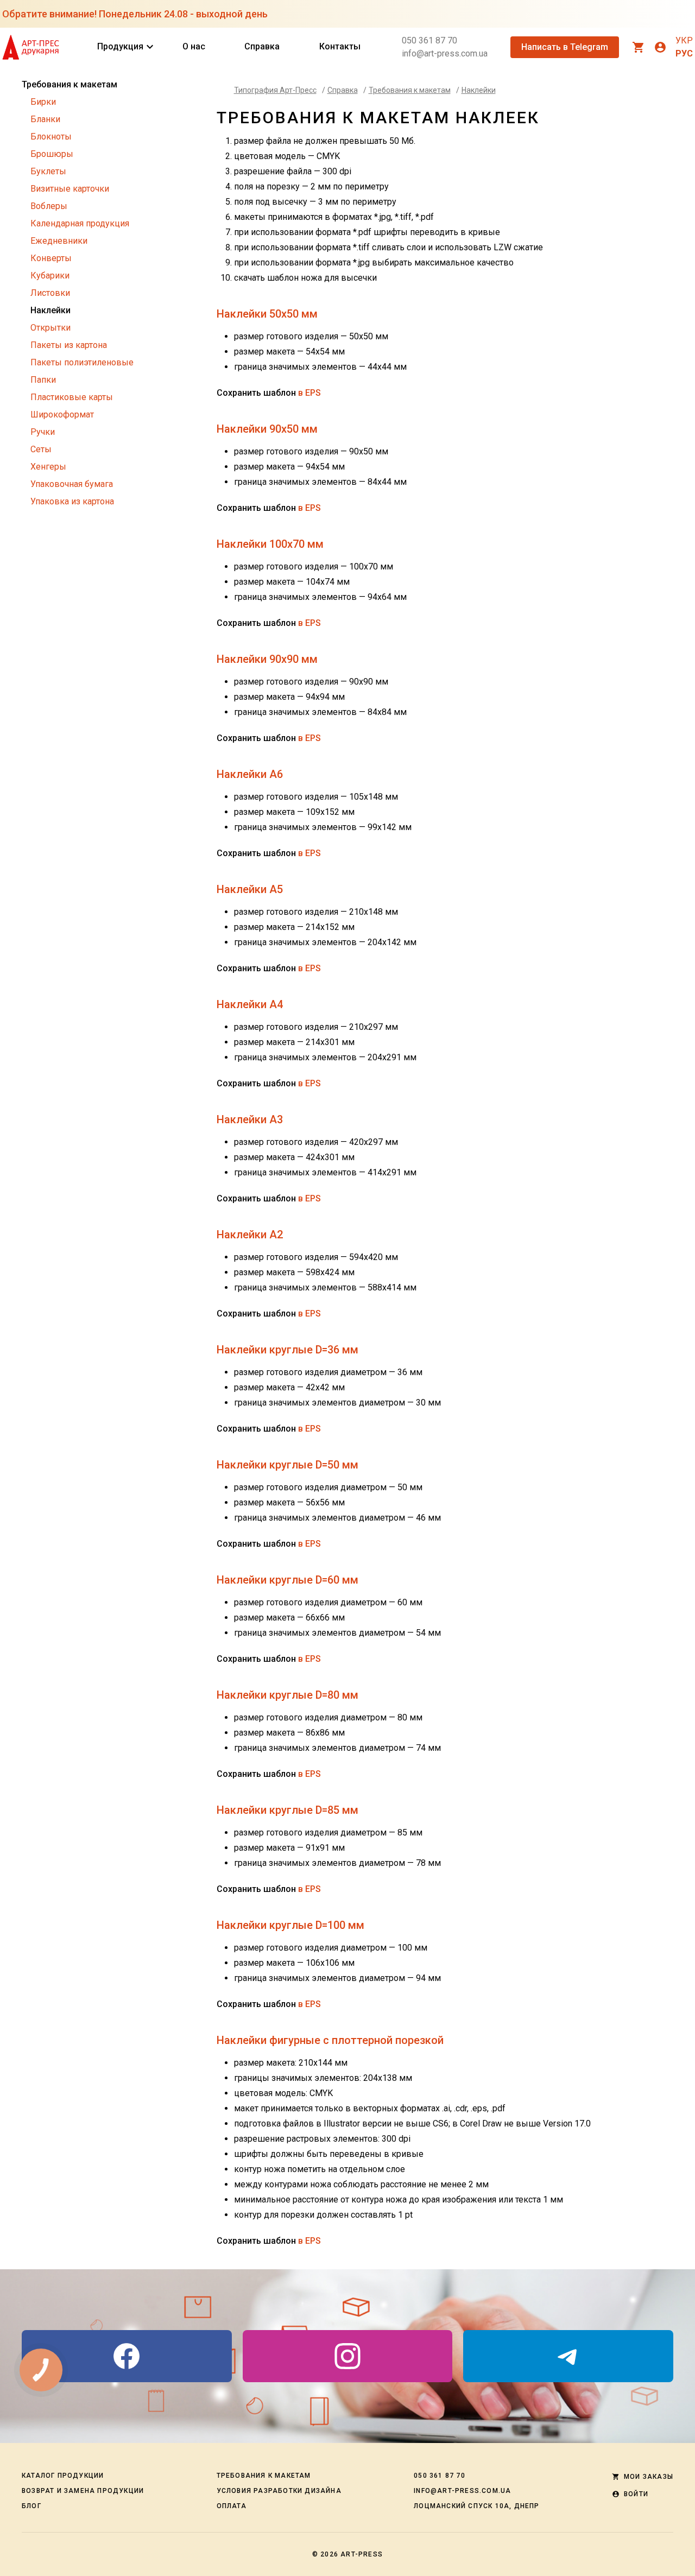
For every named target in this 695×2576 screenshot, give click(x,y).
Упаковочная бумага (72, 484)
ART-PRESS (362, 2554)
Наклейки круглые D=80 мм (288, 1695)
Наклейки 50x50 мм (267, 314)
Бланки (45, 119)
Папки (43, 380)
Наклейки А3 (250, 1119)
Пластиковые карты (72, 397)
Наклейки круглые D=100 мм (290, 1925)
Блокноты (51, 137)
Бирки (43, 102)
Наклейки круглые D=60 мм (288, 1580)
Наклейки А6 (250, 774)
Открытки (50, 328)
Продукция (120, 47)
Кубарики (50, 276)
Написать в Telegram (565, 47)
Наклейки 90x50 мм (267, 429)
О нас (194, 46)
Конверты (51, 258)
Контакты (340, 46)
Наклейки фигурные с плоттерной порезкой (330, 2040)
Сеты (41, 449)
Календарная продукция (80, 223)
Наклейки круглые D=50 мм (288, 1465)
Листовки (50, 293)
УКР (684, 40)
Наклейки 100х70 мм (270, 544)
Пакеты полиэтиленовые (82, 362)
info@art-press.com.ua (445, 53)
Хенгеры (48, 467)
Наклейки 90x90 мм (267, 659)
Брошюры (52, 154)
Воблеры (49, 206)
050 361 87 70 (429, 40)
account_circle (660, 47)
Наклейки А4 (250, 1004)
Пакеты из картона (69, 345)
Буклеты (48, 171)
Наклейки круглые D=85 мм (288, 1810)
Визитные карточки (70, 189)
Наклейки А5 (250, 889)
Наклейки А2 (250, 1235)
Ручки (43, 432)
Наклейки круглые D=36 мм (288, 1350)
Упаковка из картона (72, 501)
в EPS (309, 393)
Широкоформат (62, 414)
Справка (262, 46)
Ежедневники (59, 241)
